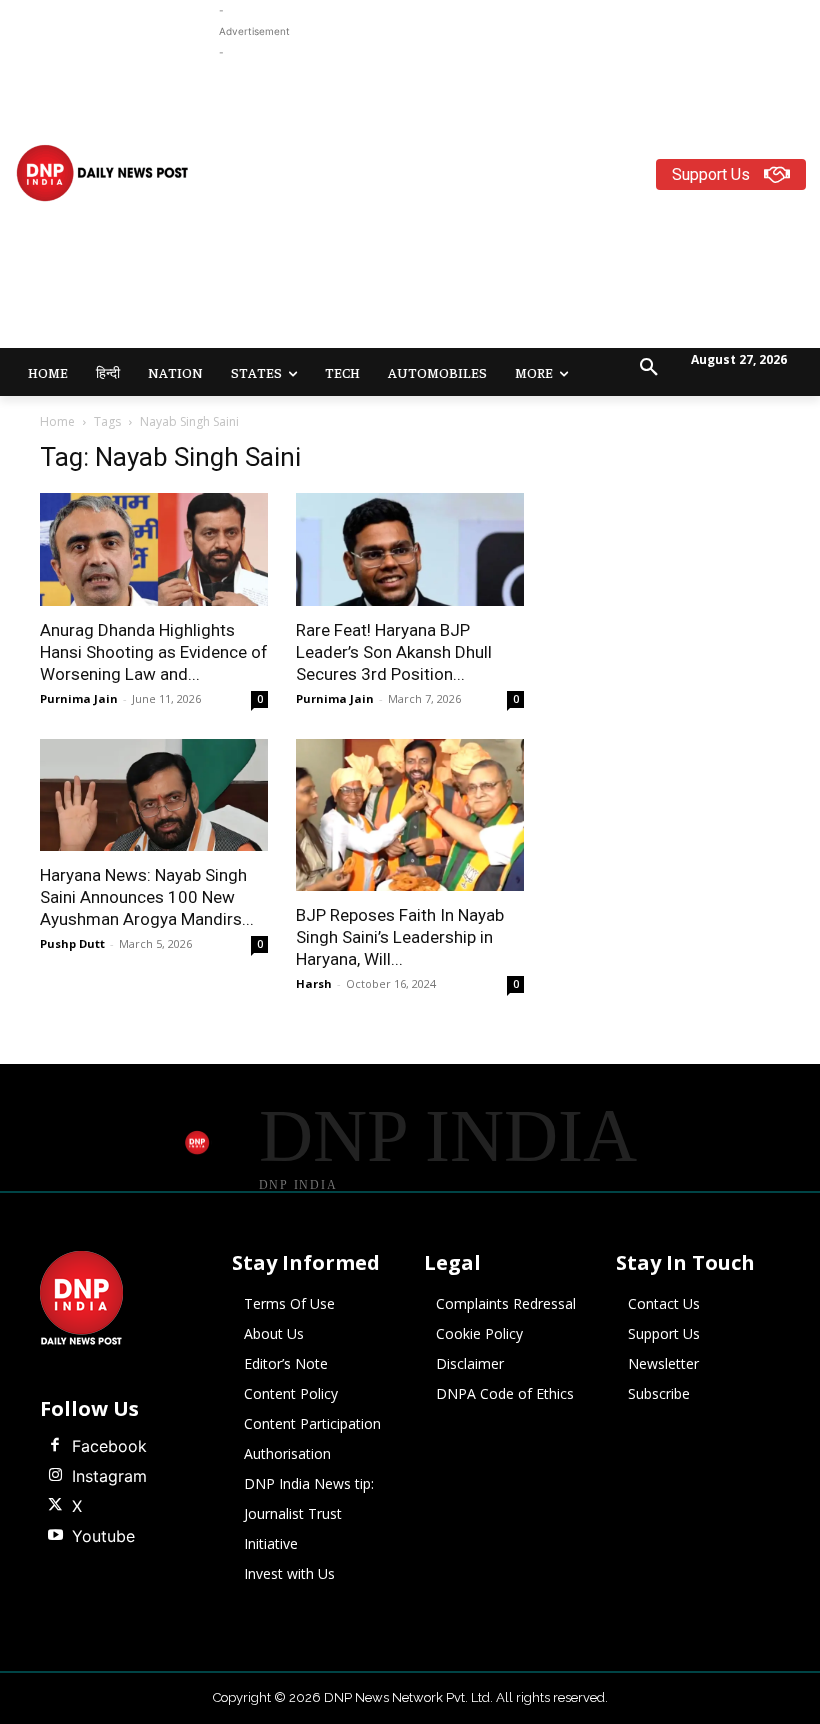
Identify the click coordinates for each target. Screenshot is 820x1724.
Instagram (109, 1476)
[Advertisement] (519, 203)
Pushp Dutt (72, 943)
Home (57, 421)
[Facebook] (55, 1446)
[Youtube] (55, 1536)
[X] (55, 1506)
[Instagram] (55, 1476)
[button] (649, 368)
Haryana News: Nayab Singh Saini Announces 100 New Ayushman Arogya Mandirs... (147, 897)
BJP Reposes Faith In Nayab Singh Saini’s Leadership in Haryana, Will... (400, 937)
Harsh (314, 983)
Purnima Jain (79, 698)
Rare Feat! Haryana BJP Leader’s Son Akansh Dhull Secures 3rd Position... (394, 652)
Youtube (103, 1536)
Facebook (109, 1446)
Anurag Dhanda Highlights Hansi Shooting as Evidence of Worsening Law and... (154, 652)
